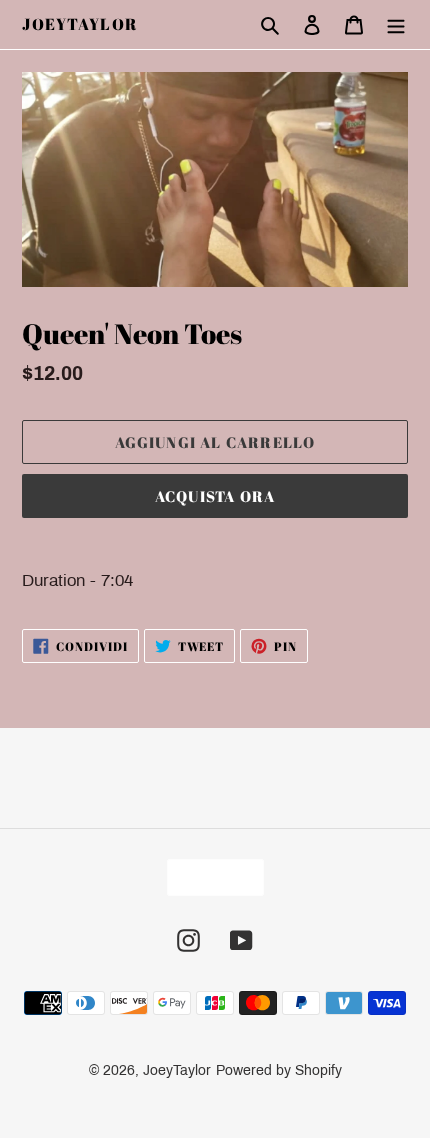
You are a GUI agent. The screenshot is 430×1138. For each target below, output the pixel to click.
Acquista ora (215, 496)
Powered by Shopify (279, 1070)
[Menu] (396, 25)
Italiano (209, 877)
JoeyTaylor (80, 24)
